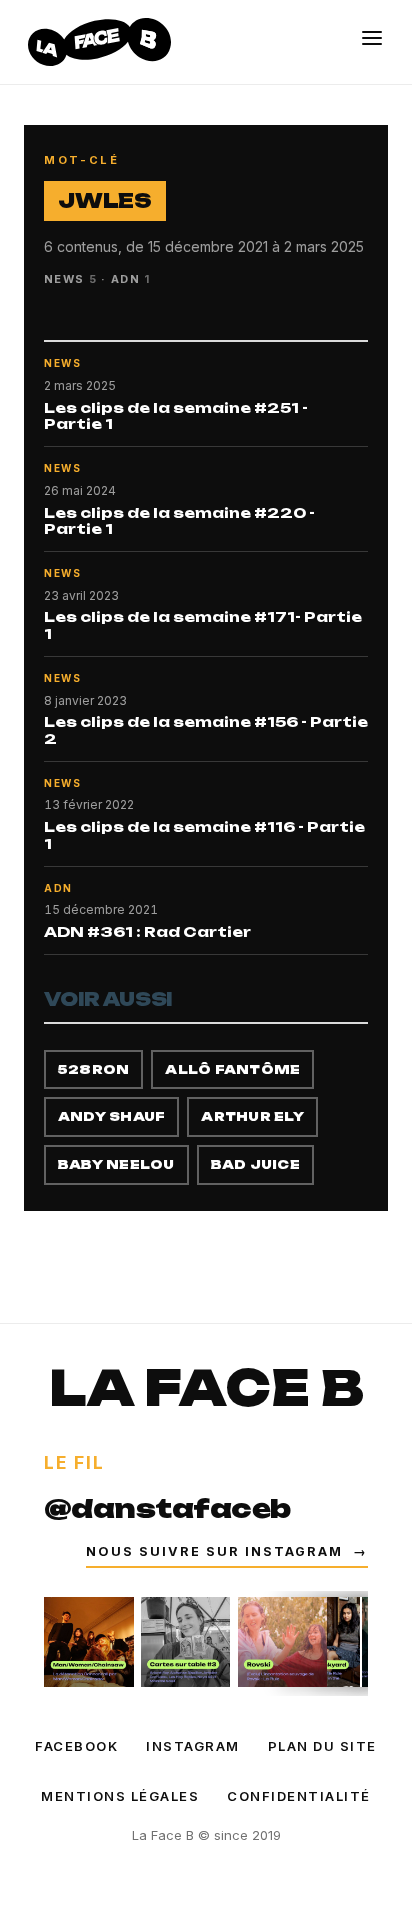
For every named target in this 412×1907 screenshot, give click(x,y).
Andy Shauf (111, 1116)
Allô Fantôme (232, 1069)
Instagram (193, 1746)
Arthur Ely (252, 1116)
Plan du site (322, 1746)
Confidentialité (299, 1796)
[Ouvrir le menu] (372, 38)
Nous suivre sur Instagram (227, 1551)
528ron (93, 1069)
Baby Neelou (116, 1164)
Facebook (76, 1746)
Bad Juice (255, 1164)
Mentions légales (120, 1796)
